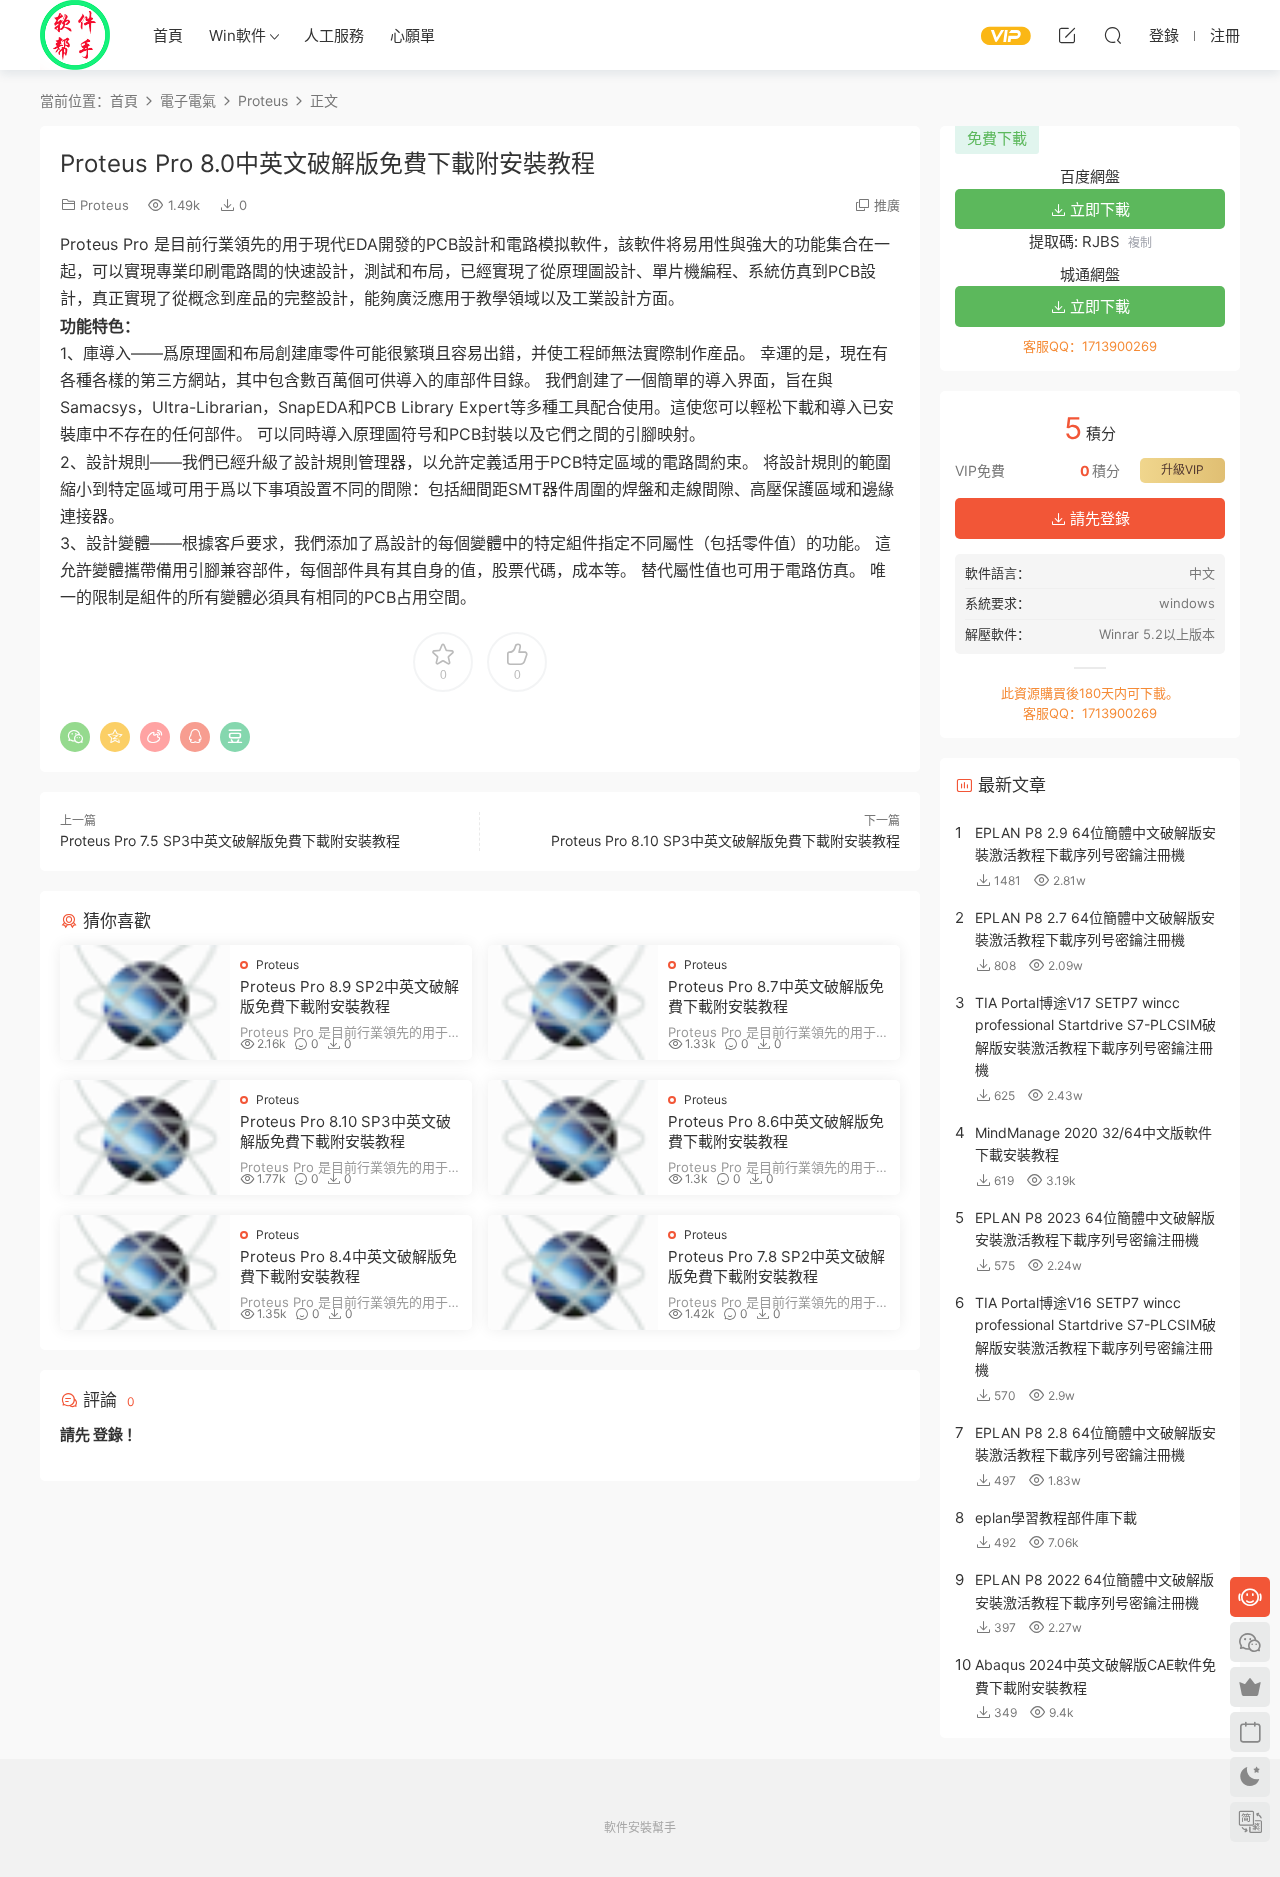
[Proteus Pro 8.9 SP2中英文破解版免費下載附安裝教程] (145, 1002)
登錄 (108, 1434)
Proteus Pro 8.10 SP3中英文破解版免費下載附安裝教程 (725, 840)
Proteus (104, 205)
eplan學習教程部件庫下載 (1056, 1517)
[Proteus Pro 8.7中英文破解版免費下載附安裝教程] (573, 1002)
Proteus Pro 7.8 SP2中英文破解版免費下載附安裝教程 (776, 1266)
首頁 (168, 35)
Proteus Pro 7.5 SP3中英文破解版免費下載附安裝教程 (230, 840)
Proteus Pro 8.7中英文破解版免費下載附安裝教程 (776, 996)
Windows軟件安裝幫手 (75, 35)
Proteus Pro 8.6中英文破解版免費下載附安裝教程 (776, 1131)
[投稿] (1067, 35)
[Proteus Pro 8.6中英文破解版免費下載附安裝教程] (573, 1137)
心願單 (412, 35)
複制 (1140, 242)
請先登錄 (1098, 518)
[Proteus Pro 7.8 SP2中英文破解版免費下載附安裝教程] (573, 1272)
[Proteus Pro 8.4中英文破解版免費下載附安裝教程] (145, 1272)
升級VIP (1182, 469)
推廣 (887, 205)
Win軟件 (237, 35)
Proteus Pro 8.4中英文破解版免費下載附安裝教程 (348, 1266)
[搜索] (1113, 35)
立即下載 (1098, 209)
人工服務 (334, 35)
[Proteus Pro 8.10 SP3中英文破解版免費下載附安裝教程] (145, 1137)
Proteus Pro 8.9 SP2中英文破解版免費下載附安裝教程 (349, 996)
